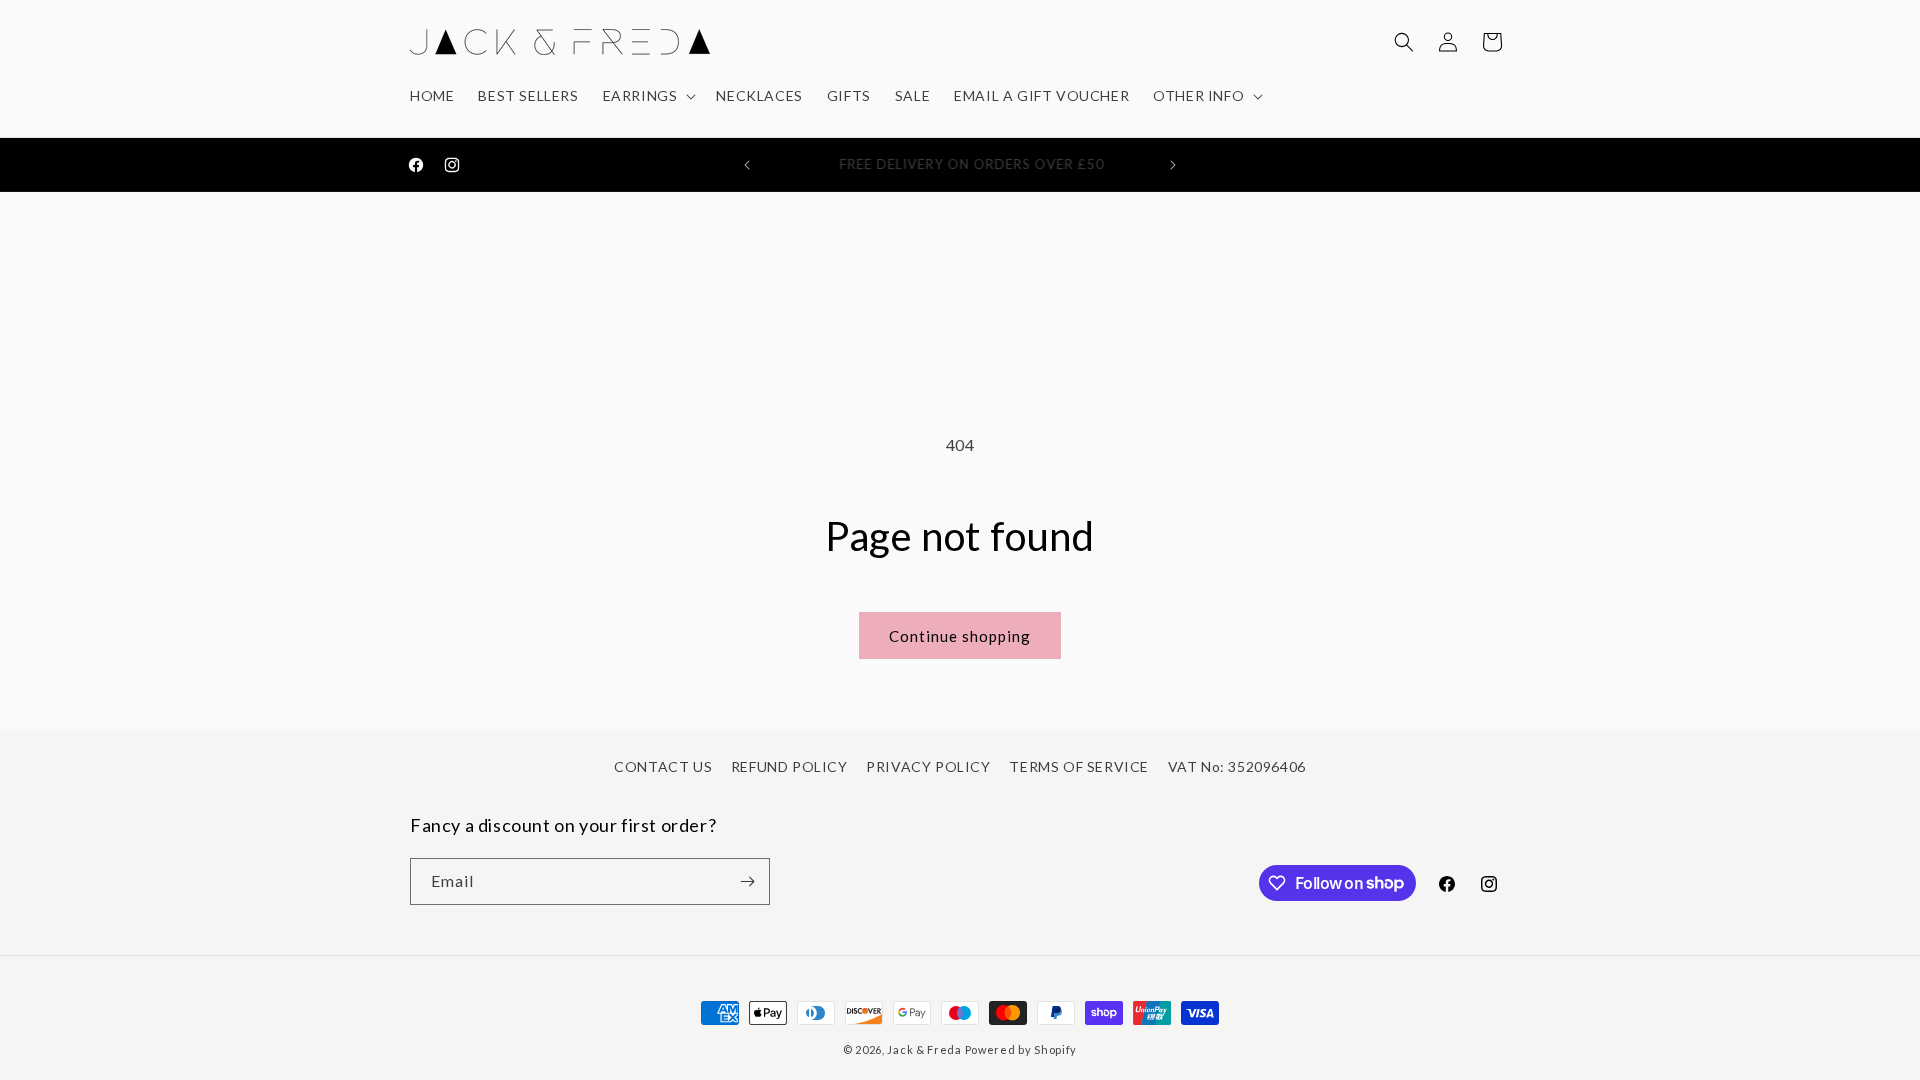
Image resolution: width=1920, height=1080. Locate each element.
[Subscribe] (747, 881)
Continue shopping (960, 636)
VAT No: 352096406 (1237, 766)
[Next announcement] (1173, 165)
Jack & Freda (924, 1049)
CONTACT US (663, 766)
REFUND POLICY (789, 766)
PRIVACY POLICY (928, 766)
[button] (648, 96)
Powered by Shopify (1021, 1049)
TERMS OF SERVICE (1079, 766)
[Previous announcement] (747, 165)
